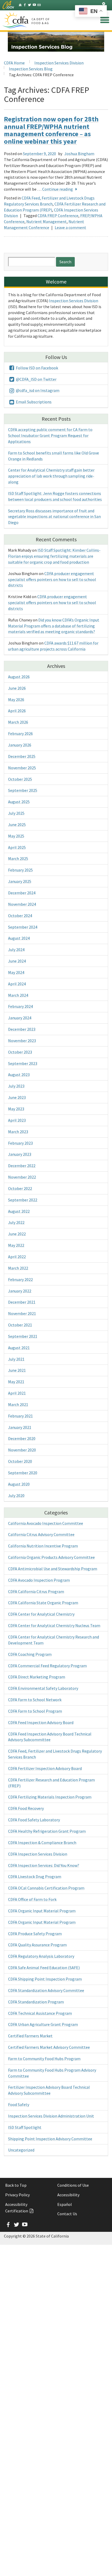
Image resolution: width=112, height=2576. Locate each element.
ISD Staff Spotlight (25, 2127)
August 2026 (19, 677)
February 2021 (20, 1416)
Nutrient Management (46, 221)
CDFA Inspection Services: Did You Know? (44, 1865)
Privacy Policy (17, 2195)
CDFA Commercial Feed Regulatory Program (47, 1666)
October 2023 (20, 1052)
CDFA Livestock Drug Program (35, 1876)
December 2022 (22, 1166)
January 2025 (20, 881)
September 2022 (23, 1200)
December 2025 (22, 756)
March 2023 (18, 1132)
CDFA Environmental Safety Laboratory (43, 1688)
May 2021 (16, 1382)
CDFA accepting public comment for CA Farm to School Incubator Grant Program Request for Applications (50, 435)
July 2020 (16, 1495)
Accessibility (68, 2195)
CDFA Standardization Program (36, 2002)
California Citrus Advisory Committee (41, 1534)
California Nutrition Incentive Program (43, 1546)
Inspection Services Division (59, 63)
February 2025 (20, 870)
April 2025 (17, 847)
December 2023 (22, 1029)
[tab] (104, 4)
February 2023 (20, 1143)
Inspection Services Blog (31, 69)
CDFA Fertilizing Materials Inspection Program (50, 1797)
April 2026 (17, 711)
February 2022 (20, 1279)
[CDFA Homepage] (16, 20)
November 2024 (22, 904)
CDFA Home (14, 63)
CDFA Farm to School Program (35, 1711)
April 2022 (17, 1257)
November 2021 (22, 1313)
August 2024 (19, 938)
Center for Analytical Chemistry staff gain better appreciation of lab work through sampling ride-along (51, 476)
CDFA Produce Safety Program (35, 1934)
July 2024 (16, 950)
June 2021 (17, 1370)
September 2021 (23, 1336)
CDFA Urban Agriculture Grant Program (43, 2024)
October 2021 (20, 1325)
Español (65, 2204)
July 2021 (16, 1359)
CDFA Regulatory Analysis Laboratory (41, 1956)
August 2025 (19, 802)
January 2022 (20, 1291)
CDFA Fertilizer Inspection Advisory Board (45, 1768)
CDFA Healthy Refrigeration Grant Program (47, 1831)
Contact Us (67, 2214)
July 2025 (16, 813)
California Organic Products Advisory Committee (51, 1557)
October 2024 (20, 916)
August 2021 (19, 1348)
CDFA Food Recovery (26, 1808)
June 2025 (17, 825)
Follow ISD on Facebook (37, 368)
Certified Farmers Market (30, 2036)
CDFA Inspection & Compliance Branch (42, 1843)
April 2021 (17, 1393)
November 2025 (22, 768)
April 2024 (17, 984)
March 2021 (18, 1404)
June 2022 (17, 1234)
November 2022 (22, 1177)
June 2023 (17, 1097)
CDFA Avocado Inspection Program (39, 1580)
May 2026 (16, 700)
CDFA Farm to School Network (35, 1700)
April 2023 (17, 1120)
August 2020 (19, 1484)
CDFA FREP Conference (58, 216)
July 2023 (16, 1086)
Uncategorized (21, 2150)
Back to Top (16, 2185)
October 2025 (20, 779)
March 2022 (18, 1268)
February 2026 (20, 733)
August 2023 (19, 1075)
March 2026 (18, 722)
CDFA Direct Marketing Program (37, 1677)
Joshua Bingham (79, 154)
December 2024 (22, 893)
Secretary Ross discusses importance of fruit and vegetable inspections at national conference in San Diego (54, 517)
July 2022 (16, 1222)
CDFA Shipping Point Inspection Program (45, 1979)
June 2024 (17, 961)
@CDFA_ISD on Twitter (36, 379)
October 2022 (20, 1188)
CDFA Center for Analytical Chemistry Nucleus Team (54, 1625)
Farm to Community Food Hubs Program (44, 2059)
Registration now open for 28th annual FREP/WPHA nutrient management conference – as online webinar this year (51, 130)
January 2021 (20, 1427)
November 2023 (22, 1041)
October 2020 (20, 1461)
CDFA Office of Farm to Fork (32, 1899)
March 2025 (18, 858)
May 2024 (16, 972)
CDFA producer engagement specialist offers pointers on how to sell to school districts (52, 579)
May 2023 (16, 1109)
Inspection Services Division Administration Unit (51, 2116)
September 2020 (23, 1473)
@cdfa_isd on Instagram (37, 390)
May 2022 (16, 1245)
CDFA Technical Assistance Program (40, 2013)
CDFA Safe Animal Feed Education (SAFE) (44, 1968)
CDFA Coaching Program (30, 1654)
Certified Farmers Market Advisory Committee (49, 2047)
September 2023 (23, 1063)
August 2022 (19, 1211)
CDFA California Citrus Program (36, 1591)
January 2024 (20, 1018)
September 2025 (23, 790)
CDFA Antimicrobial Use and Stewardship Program (53, 1569)
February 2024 (20, 1006)
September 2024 (23, 927)
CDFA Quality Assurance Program (37, 1945)
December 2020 (22, 1438)
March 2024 (18, 995)
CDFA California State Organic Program (43, 1603)
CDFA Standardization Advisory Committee (46, 1990)
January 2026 (20, 745)
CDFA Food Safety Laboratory (34, 1820)
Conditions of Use (73, 2185)
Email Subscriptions (33, 402)
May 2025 (16, 836)
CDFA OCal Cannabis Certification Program (46, 1888)
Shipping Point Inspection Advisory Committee (50, 2139)
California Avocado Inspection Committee (46, 1523)
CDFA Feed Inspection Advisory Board (41, 1722)
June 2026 (17, 688)
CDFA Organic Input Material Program (42, 1911)
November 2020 (22, 1450)
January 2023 (20, 1154)
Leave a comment (70, 227)
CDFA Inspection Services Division (38, 1854)
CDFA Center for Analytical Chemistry (41, 1614)
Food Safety (19, 2104)
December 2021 (22, 1302)
